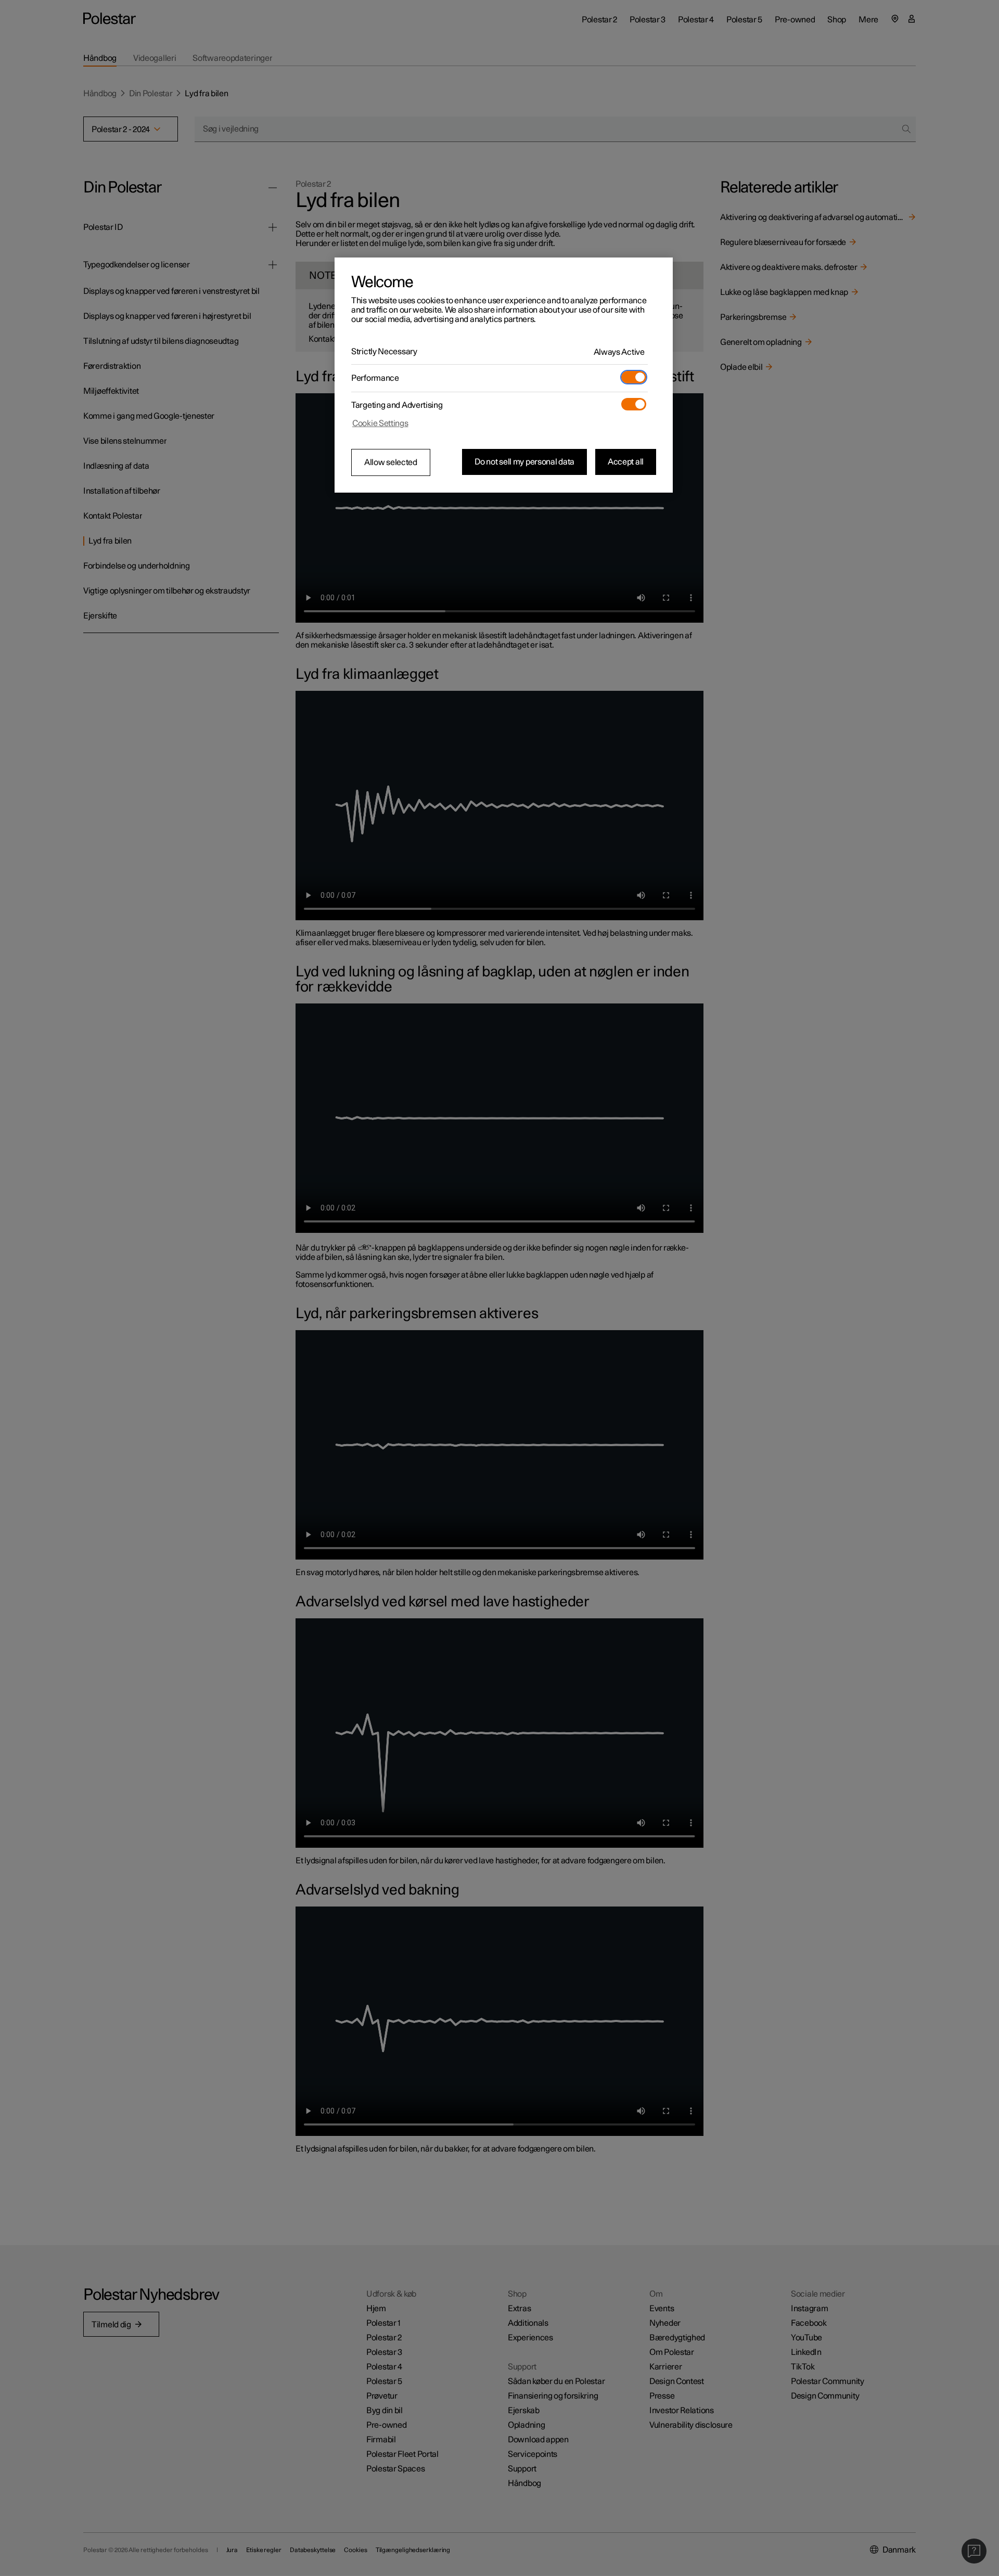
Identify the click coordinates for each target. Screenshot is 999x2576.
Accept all (626, 462)
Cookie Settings (380, 423)
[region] (504, 375)
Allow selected (391, 462)
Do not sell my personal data (524, 462)
